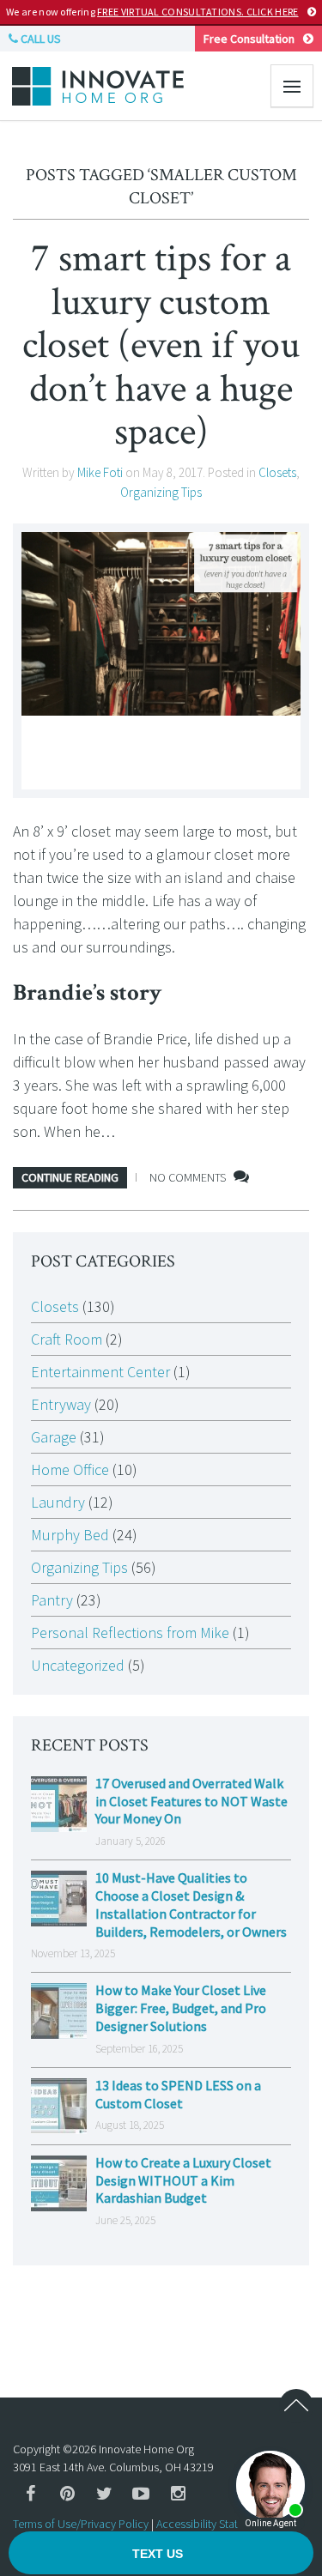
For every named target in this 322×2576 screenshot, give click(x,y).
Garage (54, 1437)
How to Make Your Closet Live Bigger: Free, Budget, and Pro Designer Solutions (181, 2008)
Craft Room (67, 1339)
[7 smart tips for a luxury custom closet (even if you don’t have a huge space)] (161, 661)
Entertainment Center (100, 1372)
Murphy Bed (70, 1535)
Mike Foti (100, 472)
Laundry (58, 1502)
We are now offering (152, 12)
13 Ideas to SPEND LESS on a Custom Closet (178, 2094)
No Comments (188, 1177)
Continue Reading (70, 1177)
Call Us (39, 39)
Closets (277, 472)
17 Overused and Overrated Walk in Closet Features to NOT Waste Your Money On (191, 1801)
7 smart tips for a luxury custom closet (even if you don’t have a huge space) (161, 345)
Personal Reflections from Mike (130, 1633)
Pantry (52, 1600)
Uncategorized (78, 1665)
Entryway (61, 1404)
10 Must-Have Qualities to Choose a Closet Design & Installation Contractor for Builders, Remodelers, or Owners (191, 1904)
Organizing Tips (161, 492)
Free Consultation (249, 39)
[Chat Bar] (161, 2554)
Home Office (70, 1469)
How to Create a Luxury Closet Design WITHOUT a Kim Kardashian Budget (183, 2180)
